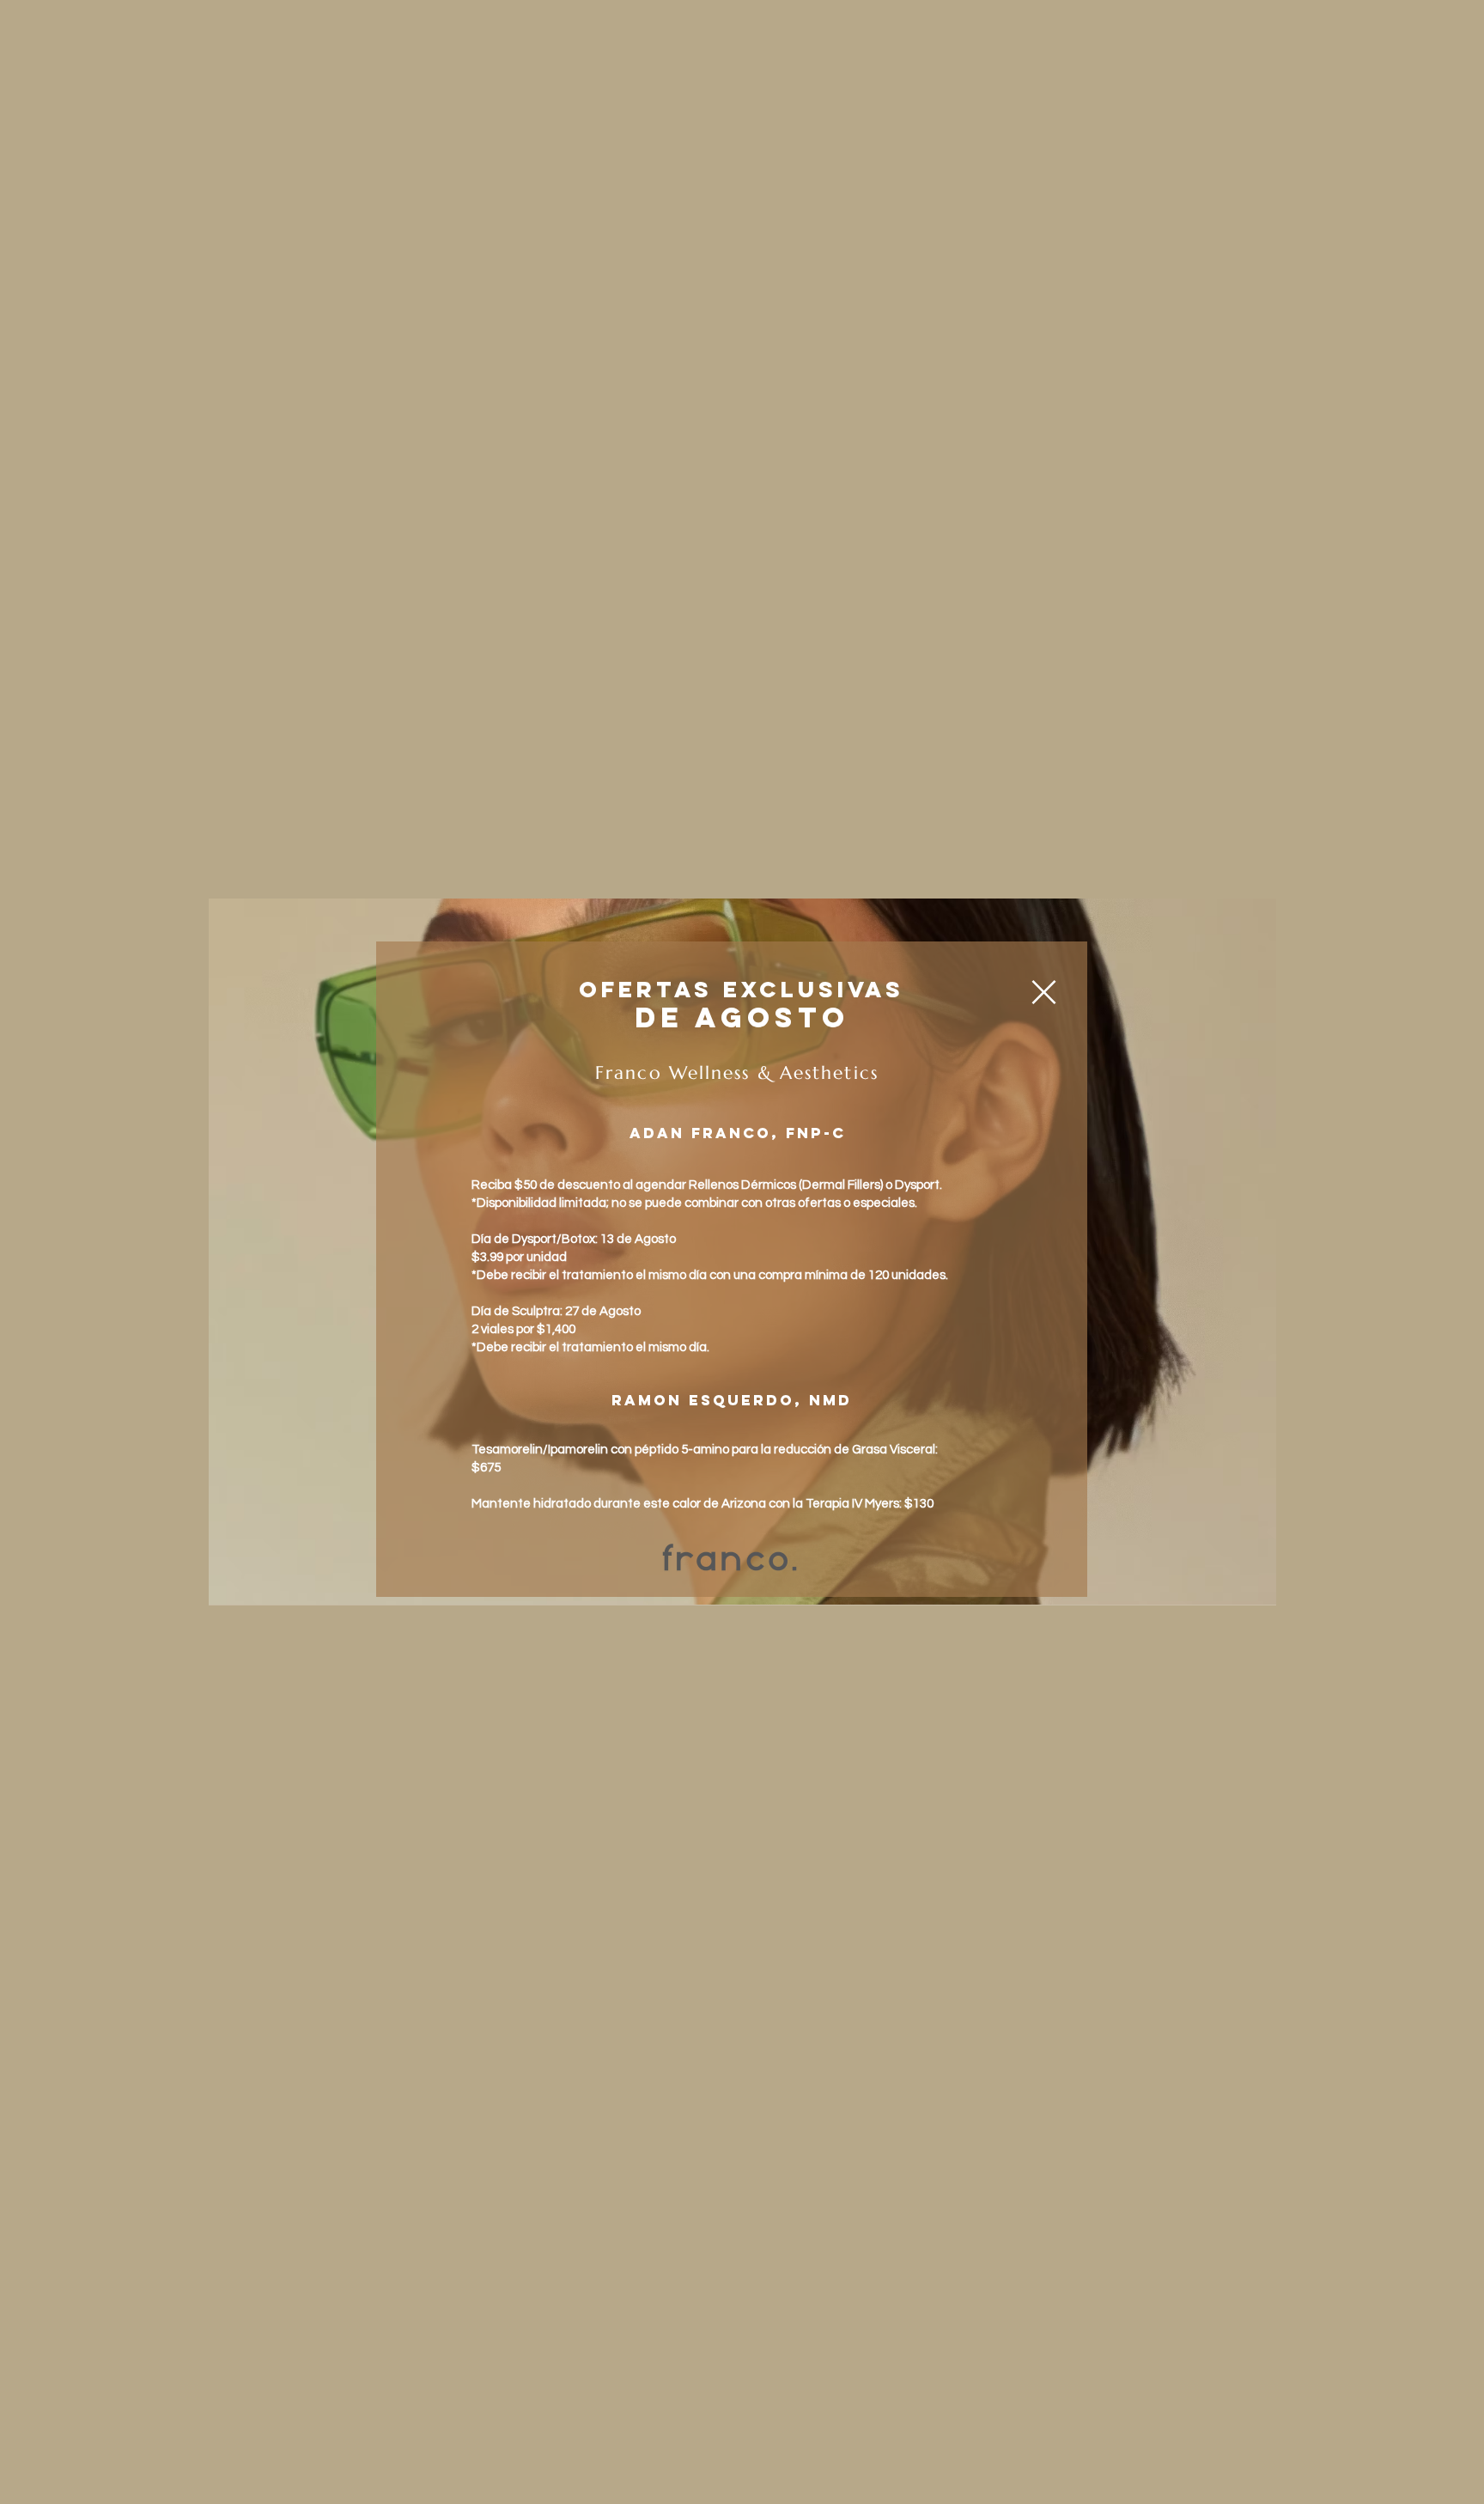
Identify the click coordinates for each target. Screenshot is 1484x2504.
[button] (1044, 992)
